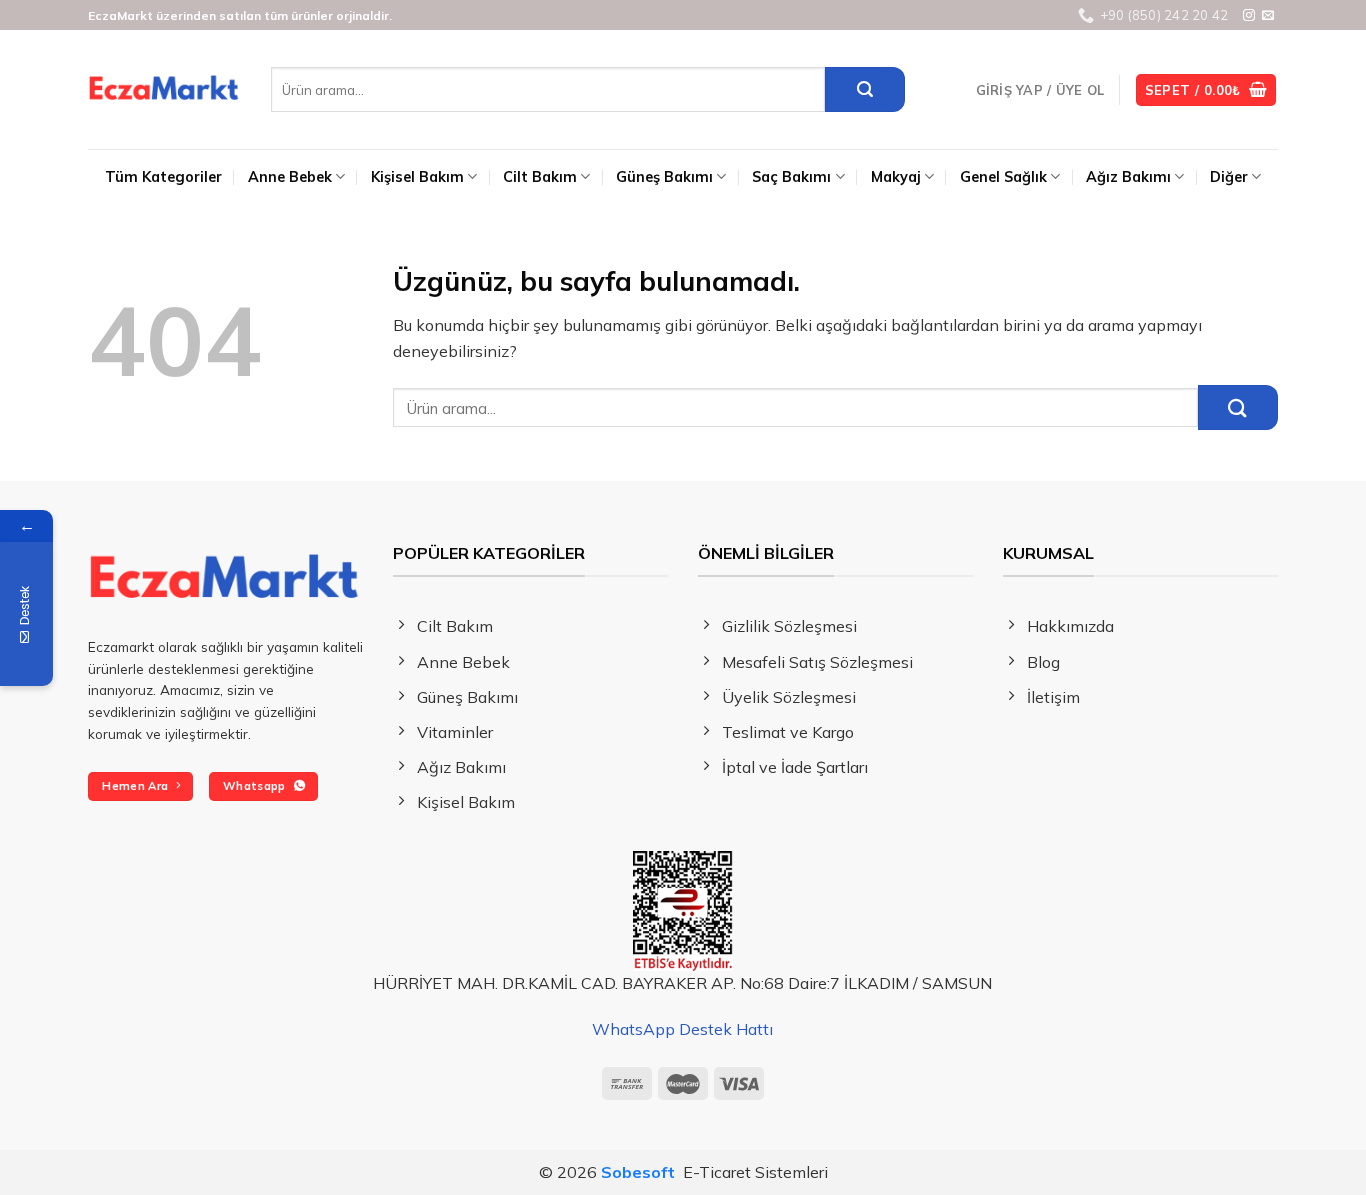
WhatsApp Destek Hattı (682, 1029)
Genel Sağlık (1003, 177)
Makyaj (896, 177)
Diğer (1229, 177)
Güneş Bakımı (664, 177)
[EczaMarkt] (164, 90)
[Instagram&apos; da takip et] (1249, 16)
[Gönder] (865, 89)
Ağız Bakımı (1128, 177)
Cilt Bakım (540, 177)
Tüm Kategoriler (163, 177)
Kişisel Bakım (417, 177)
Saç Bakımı (791, 177)
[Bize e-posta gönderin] (1268, 16)
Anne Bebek (290, 177)
